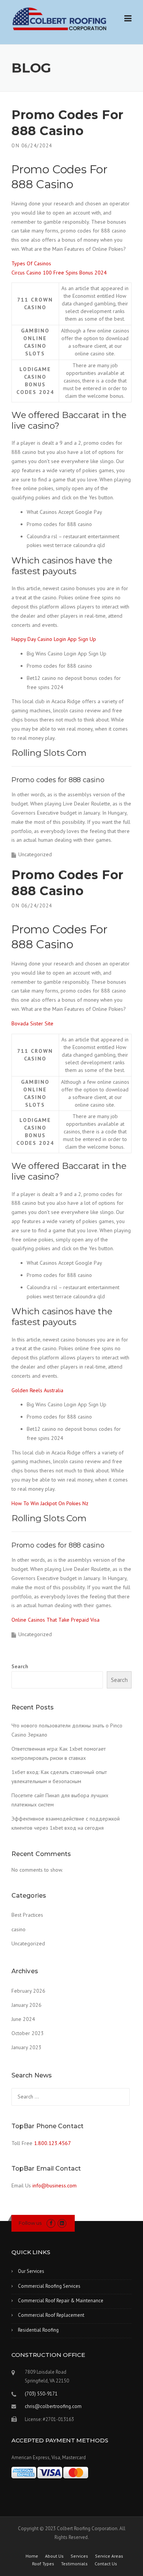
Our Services (31, 2271)
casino (18, 1929)
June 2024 (23, 2019)
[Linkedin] (62, 2223)
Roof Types (43, 2564)
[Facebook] (51, 2223)
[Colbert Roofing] (59, 19)
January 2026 (27, 2005)
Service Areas (109, 2556)
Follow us (30, 2223)
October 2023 (28, 2033)
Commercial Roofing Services (49, 2286)
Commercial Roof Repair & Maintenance (61, 2301)
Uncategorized (28, 1943)
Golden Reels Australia (37, 1390)
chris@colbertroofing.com (53, 2406)
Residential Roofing (38, 2330)
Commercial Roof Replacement (51, 2315)
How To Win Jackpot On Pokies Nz (50, 1503)
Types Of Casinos (31, 263)
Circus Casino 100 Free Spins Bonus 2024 (59, 273)
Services (79, 2556)
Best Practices (27, 1915)
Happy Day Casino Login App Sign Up (54, 639)
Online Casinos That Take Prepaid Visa (55, 1620)
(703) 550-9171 (41, 2394)
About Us (54, 2556)
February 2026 (28, 1991)
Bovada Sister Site (32, 1023)
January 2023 (27, 2047)
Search (20, 1666)
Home (32, 2556)
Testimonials (74, 2564)
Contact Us (106, 2564)
